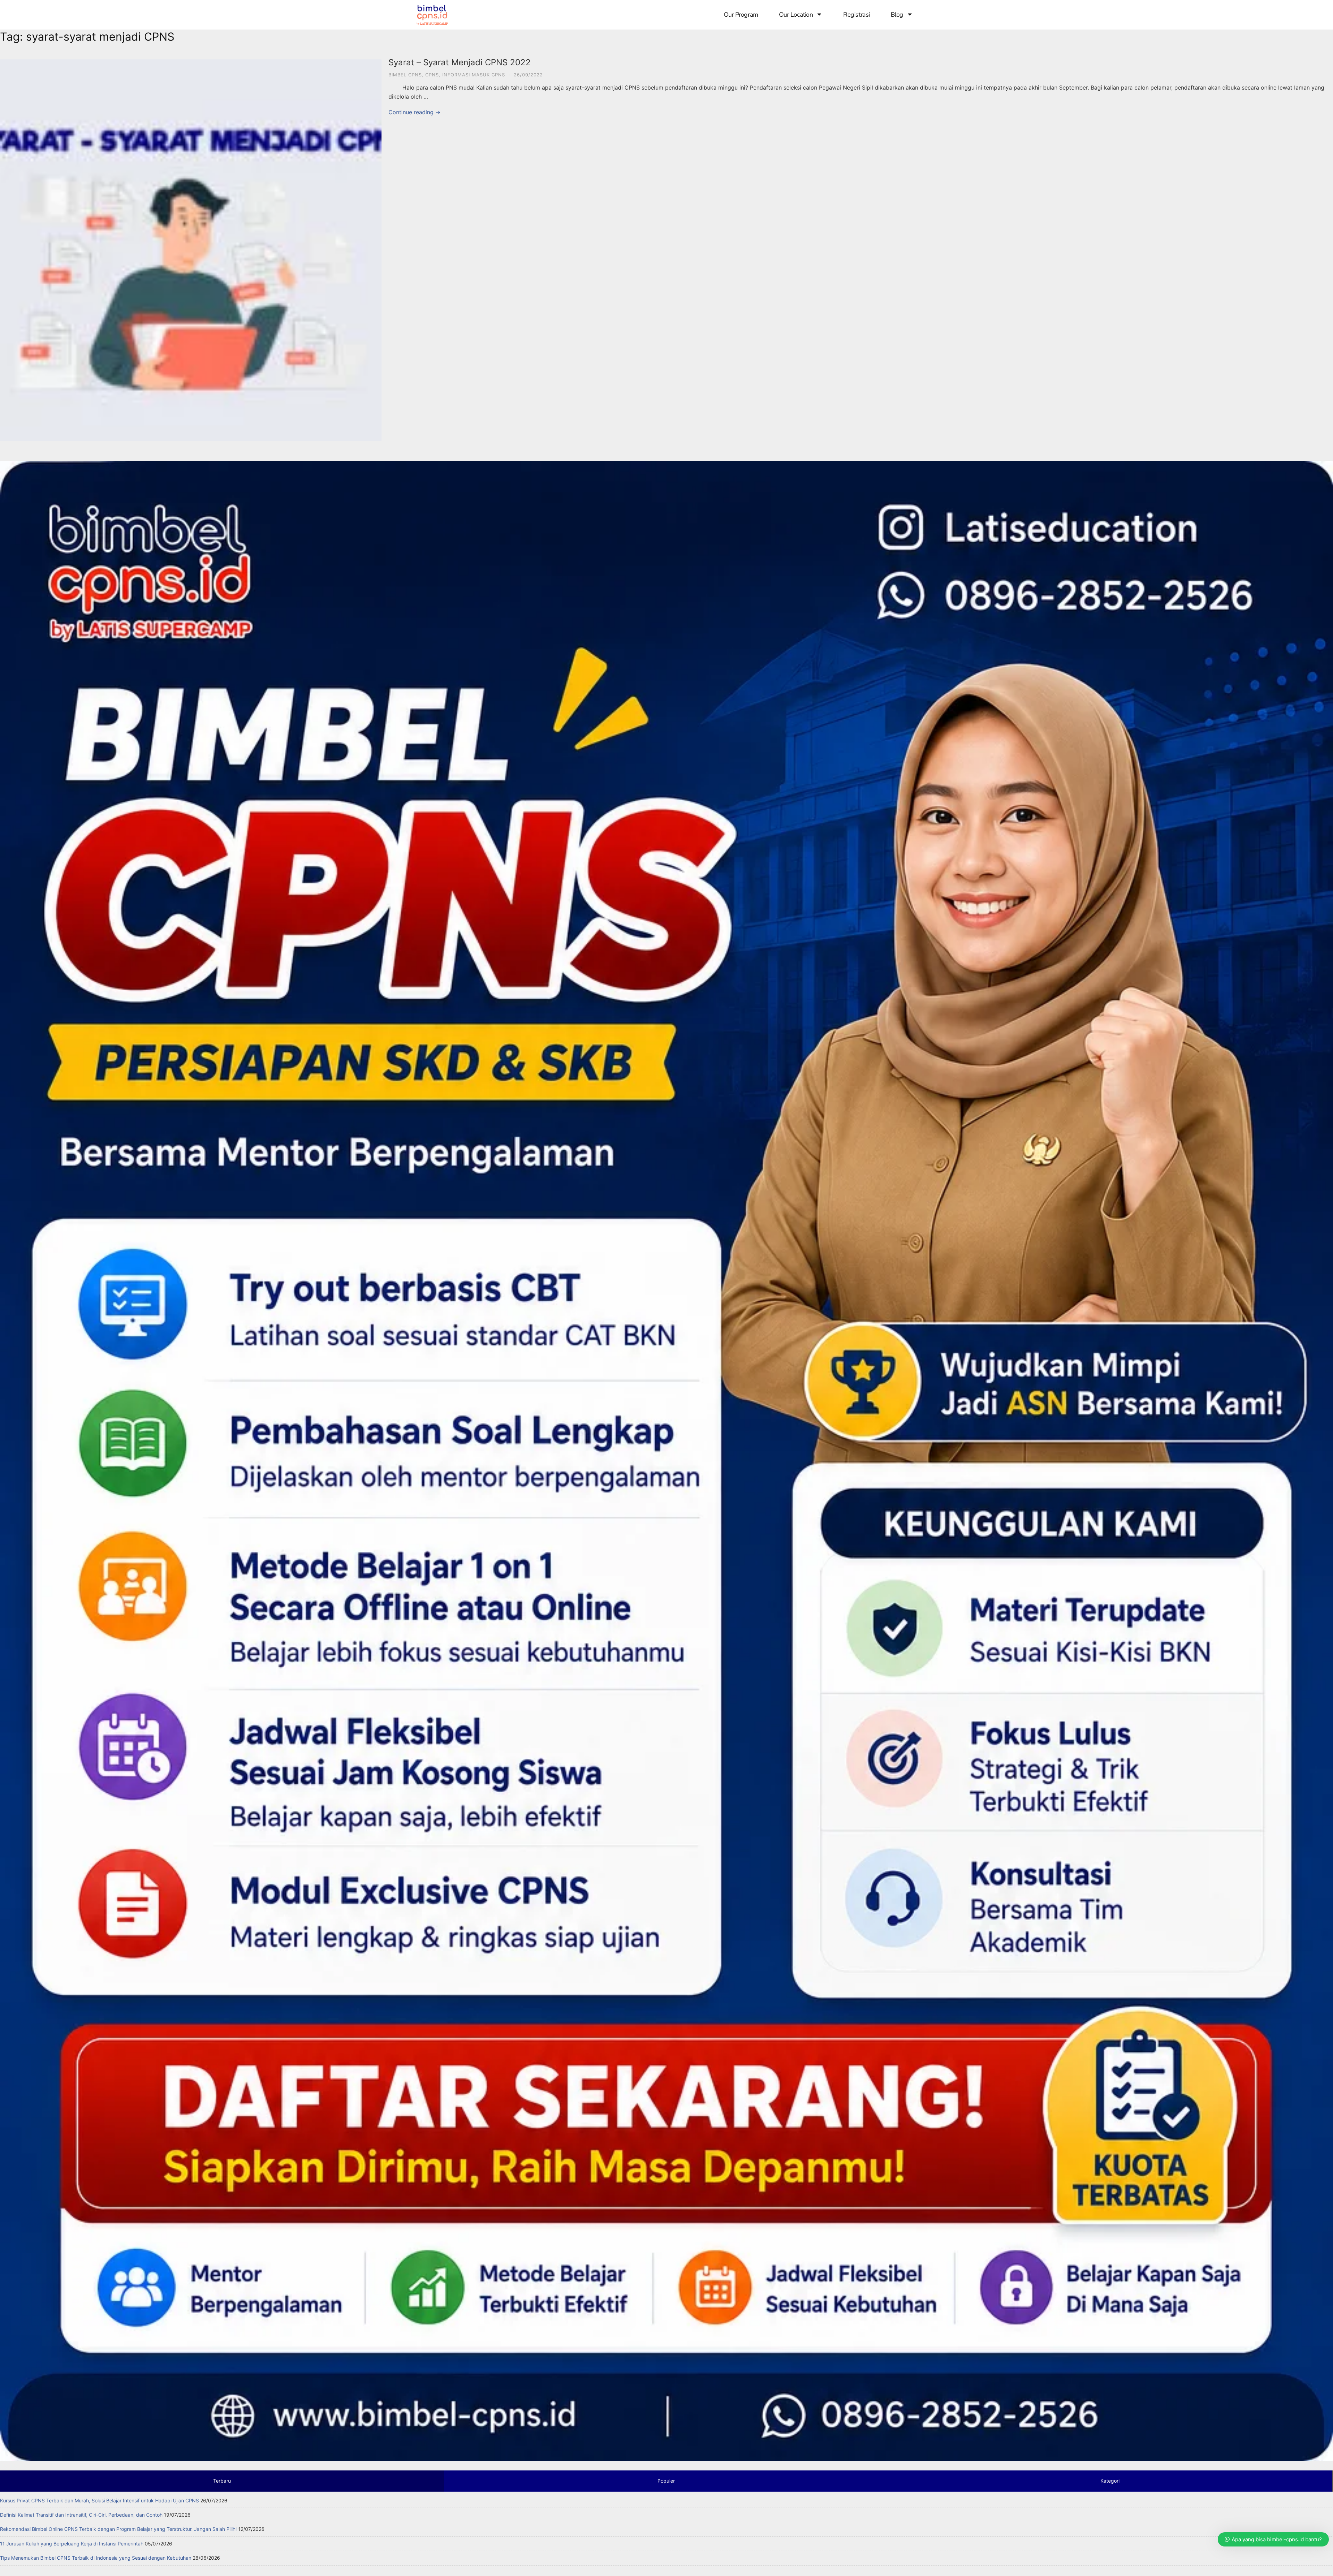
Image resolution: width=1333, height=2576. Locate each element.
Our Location (796, 15)
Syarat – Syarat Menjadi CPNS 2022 (460, 62)
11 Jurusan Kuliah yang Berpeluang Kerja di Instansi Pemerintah (72, 2544)
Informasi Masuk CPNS (474, 75)
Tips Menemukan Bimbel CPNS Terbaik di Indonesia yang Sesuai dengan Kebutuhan (96, 2558)
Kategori (1110, 2481)
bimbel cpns (405, 75)
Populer (666, 2481)
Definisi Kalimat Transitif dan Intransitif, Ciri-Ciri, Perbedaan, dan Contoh (81, 2515)
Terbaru (222, 2481)
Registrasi (857, 15)
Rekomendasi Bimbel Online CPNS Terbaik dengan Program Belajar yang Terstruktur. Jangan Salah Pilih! (118, 2529)
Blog (897, 15)
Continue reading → (414, 112)
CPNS (432, 75)
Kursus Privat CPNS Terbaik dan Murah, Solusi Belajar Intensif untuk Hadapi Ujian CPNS (99, 2500)
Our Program (741, 15)
